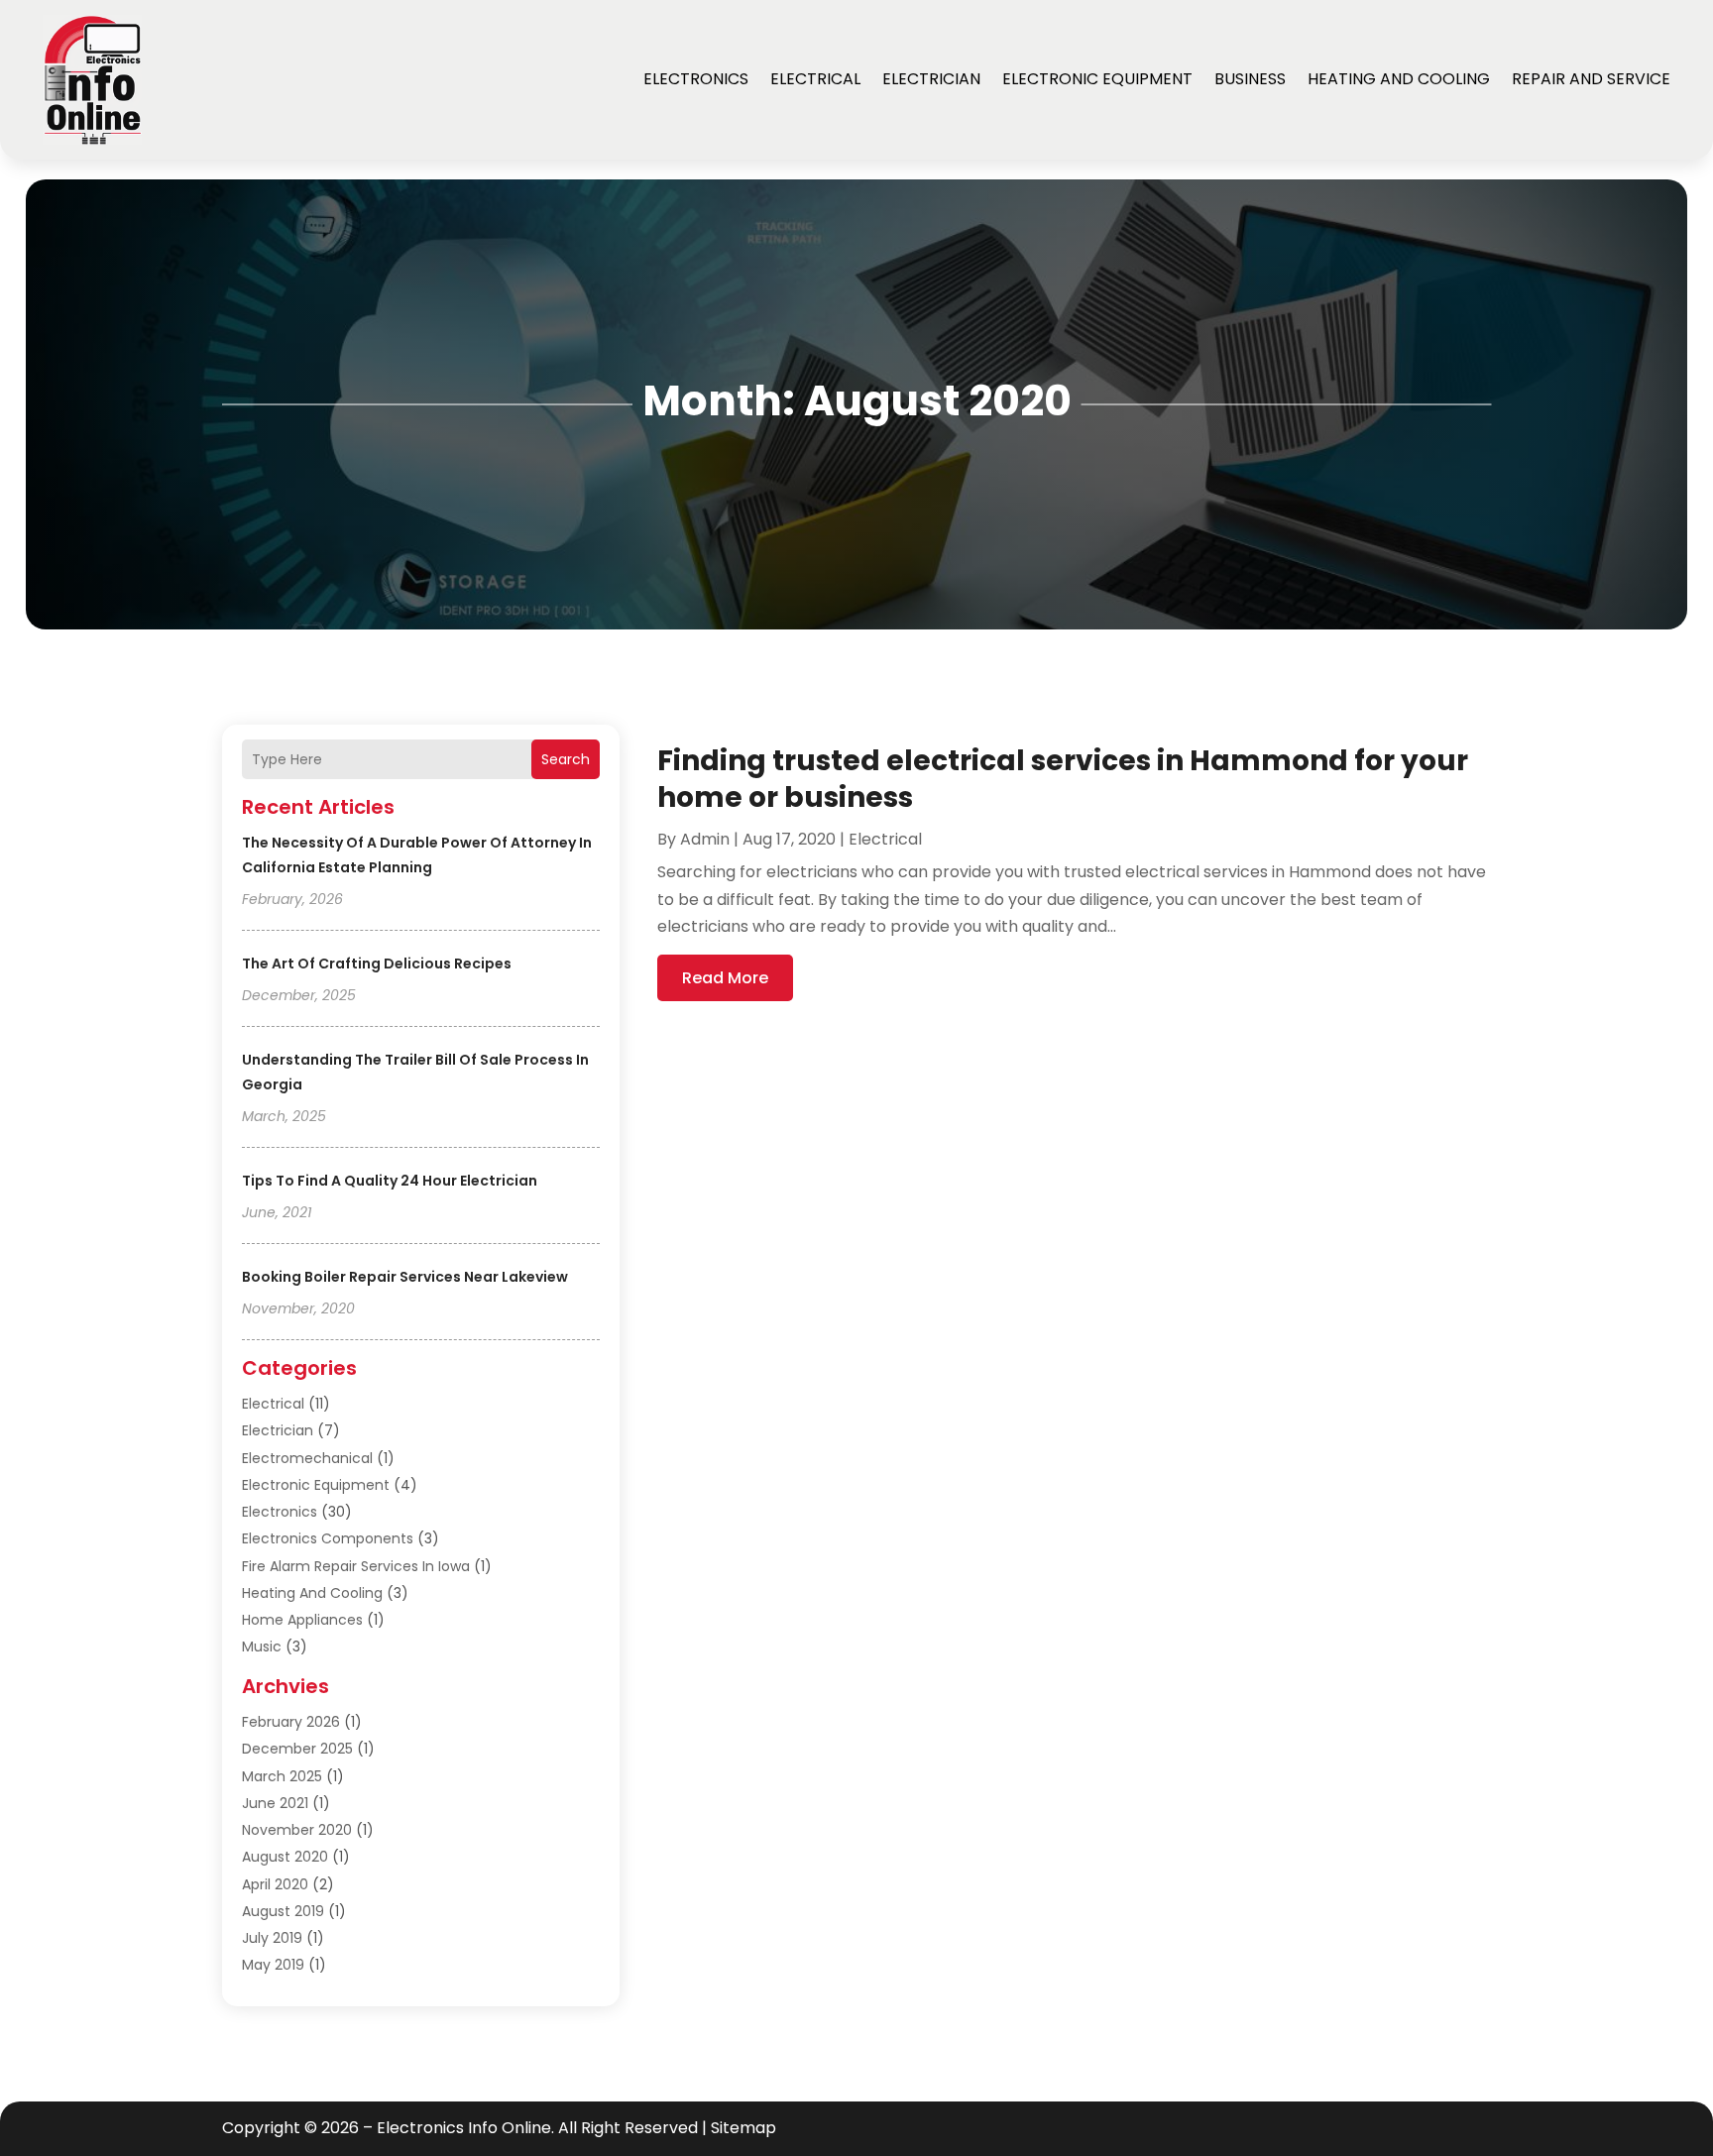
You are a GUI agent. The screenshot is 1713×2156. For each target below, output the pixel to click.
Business (1250, 79)
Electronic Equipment (1097, 79)
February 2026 (291, 1722)
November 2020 (297, 1830)
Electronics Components (328, 1538)
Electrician (931, 79)
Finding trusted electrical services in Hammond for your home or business (1063, 779)
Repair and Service (1591, 79)
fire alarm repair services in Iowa (356, 1566)
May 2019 (273, 1965)
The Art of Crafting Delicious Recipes (377, 964)
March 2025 (282, 1776)
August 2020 (285, 1857)
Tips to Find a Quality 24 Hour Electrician (390, 1181)
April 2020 (275, 1884)
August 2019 (283, 1911)
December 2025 (297, 1749)
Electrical (815, 79)
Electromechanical (307, 1458)
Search (566, 759)
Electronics (696, 79)
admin (705, 839)
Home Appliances (302, 1620)
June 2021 (275, 1803)
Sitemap (743, 2128)
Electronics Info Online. (465, 2128)
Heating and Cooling (1399, 79)
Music (262, 1646)
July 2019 (272, 1938)
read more (725, 978)
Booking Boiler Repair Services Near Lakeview (405, 1277)
